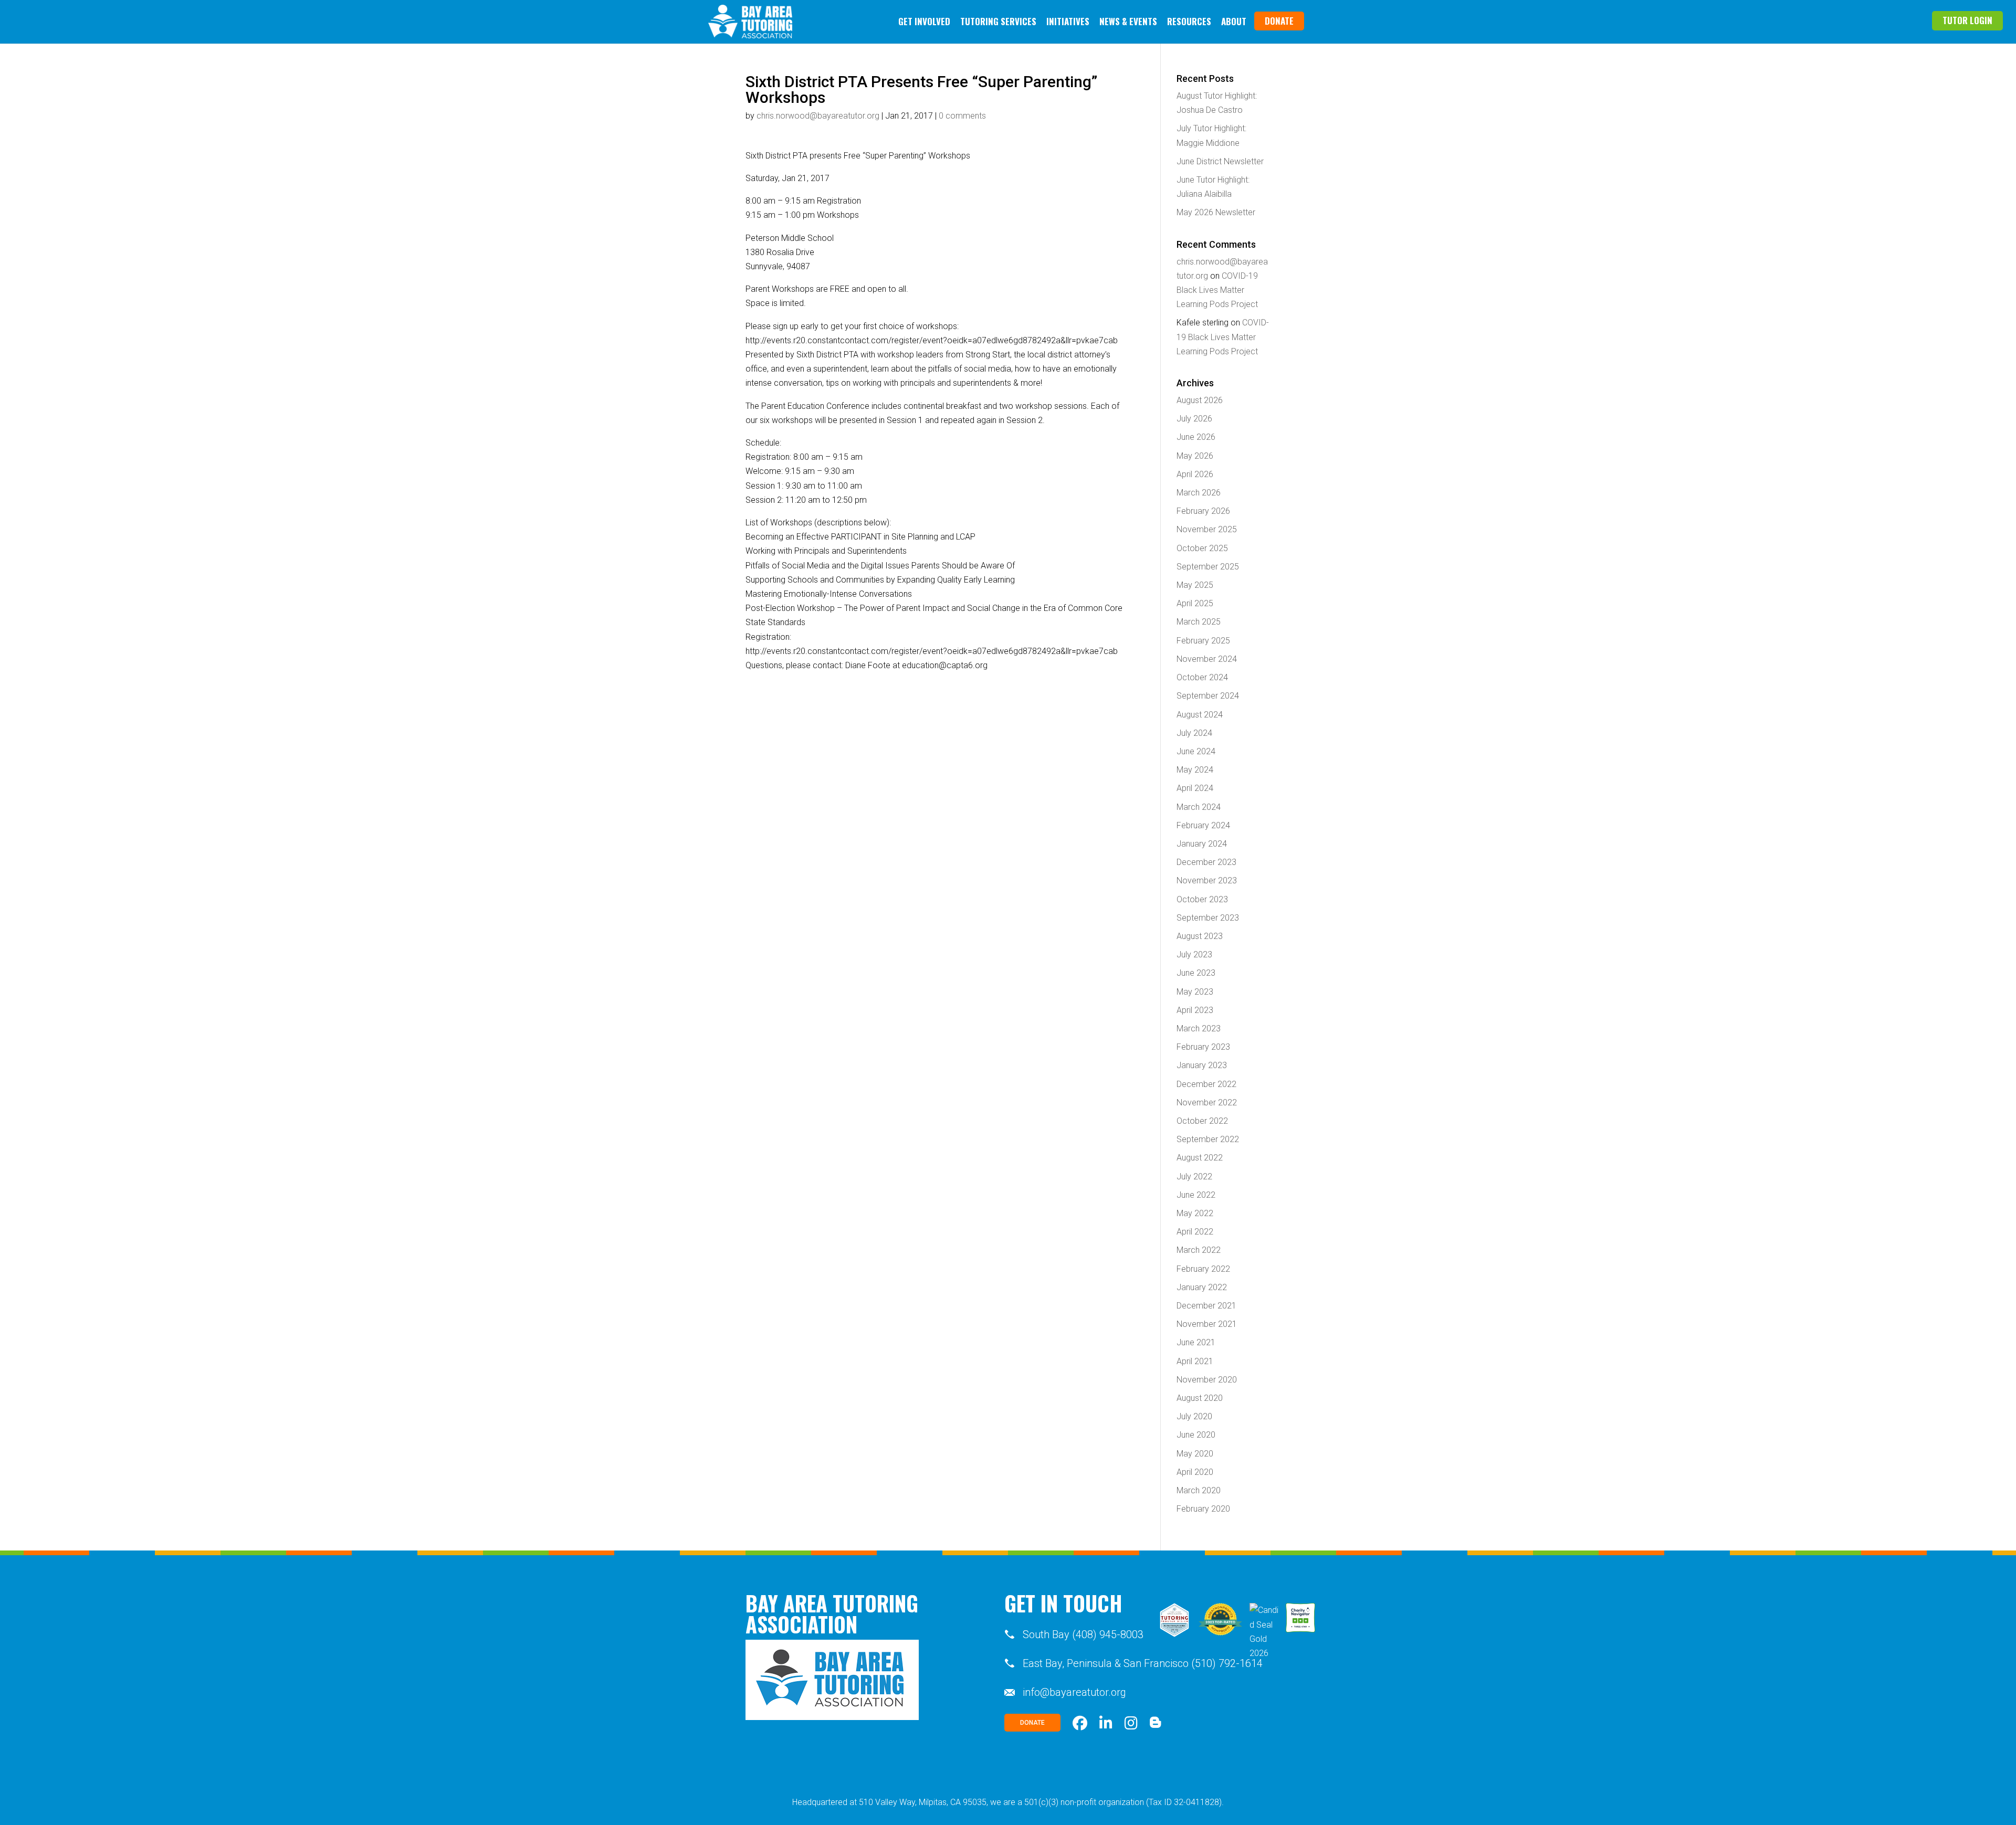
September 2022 (1208, 1139)
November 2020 (1207, 1380)
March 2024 (1199, 807)
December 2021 (1206, 1306)
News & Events (1128, 21)
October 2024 (1202, 677)
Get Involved (924, 21)
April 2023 (1195, 1010)
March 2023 (1199, 1028)
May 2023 (1195, 992)
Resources (1189, 21)
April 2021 (1195, 1361)
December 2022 (1206, 1084)
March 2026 (1199, 493)
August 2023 (1200, 936)
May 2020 (1195, 1454)
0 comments (962, 116)
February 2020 (1203, 1509)
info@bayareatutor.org (1074, 1692)
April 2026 (1195, 474)
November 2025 (1207, 529)
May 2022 (1195, 1213)
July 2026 (1194, 419)
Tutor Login (1967, 20)
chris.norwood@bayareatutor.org (818, 116)
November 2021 (1207, 1324)
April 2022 (1195, 1232)
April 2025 (1195, 603)
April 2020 (1195, 1472)
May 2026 (1195, 456)
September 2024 (1208, 696)
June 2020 (1196, 1435)
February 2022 (1203, 1269)
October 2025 (1202, 548)
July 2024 (1194, 733)
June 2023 (1196, 973)
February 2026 (1203, 511)
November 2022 (1207, 1103)
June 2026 (1196, 437)
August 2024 (1200, 715)
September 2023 (1208, 918)
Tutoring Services (998, 21)
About (1234, 21)
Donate (1279, 21)
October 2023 (1202, 899)
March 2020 (1199, 1490)
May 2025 (1195, 585)
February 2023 (1203, 1047)
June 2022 (1196, 1195)
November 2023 (1207, 880)
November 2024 (1207, 659)
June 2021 (1196, 1342)
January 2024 (1202, 844)
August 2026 (1200, 400)
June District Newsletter (1220, 161)
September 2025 (1208, 567)
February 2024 (1203, 825)
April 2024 (1195, 788)
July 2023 (1194, 954)
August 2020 (1200, 1398)
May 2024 (1195, 770)
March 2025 (1199, 622)
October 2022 (1202, 1121)
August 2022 (1200, 1158)
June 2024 (1196, 751)
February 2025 (1203, 641)
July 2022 (1194, 1177)
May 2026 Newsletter (1216, 212)
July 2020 (1194, 1416)
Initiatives (1068, 21)
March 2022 (1199, 1250)
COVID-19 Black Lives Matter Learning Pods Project (1217, 290)
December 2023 (1206, 862)
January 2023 (1202, 1065)
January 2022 (1202, 1287)
